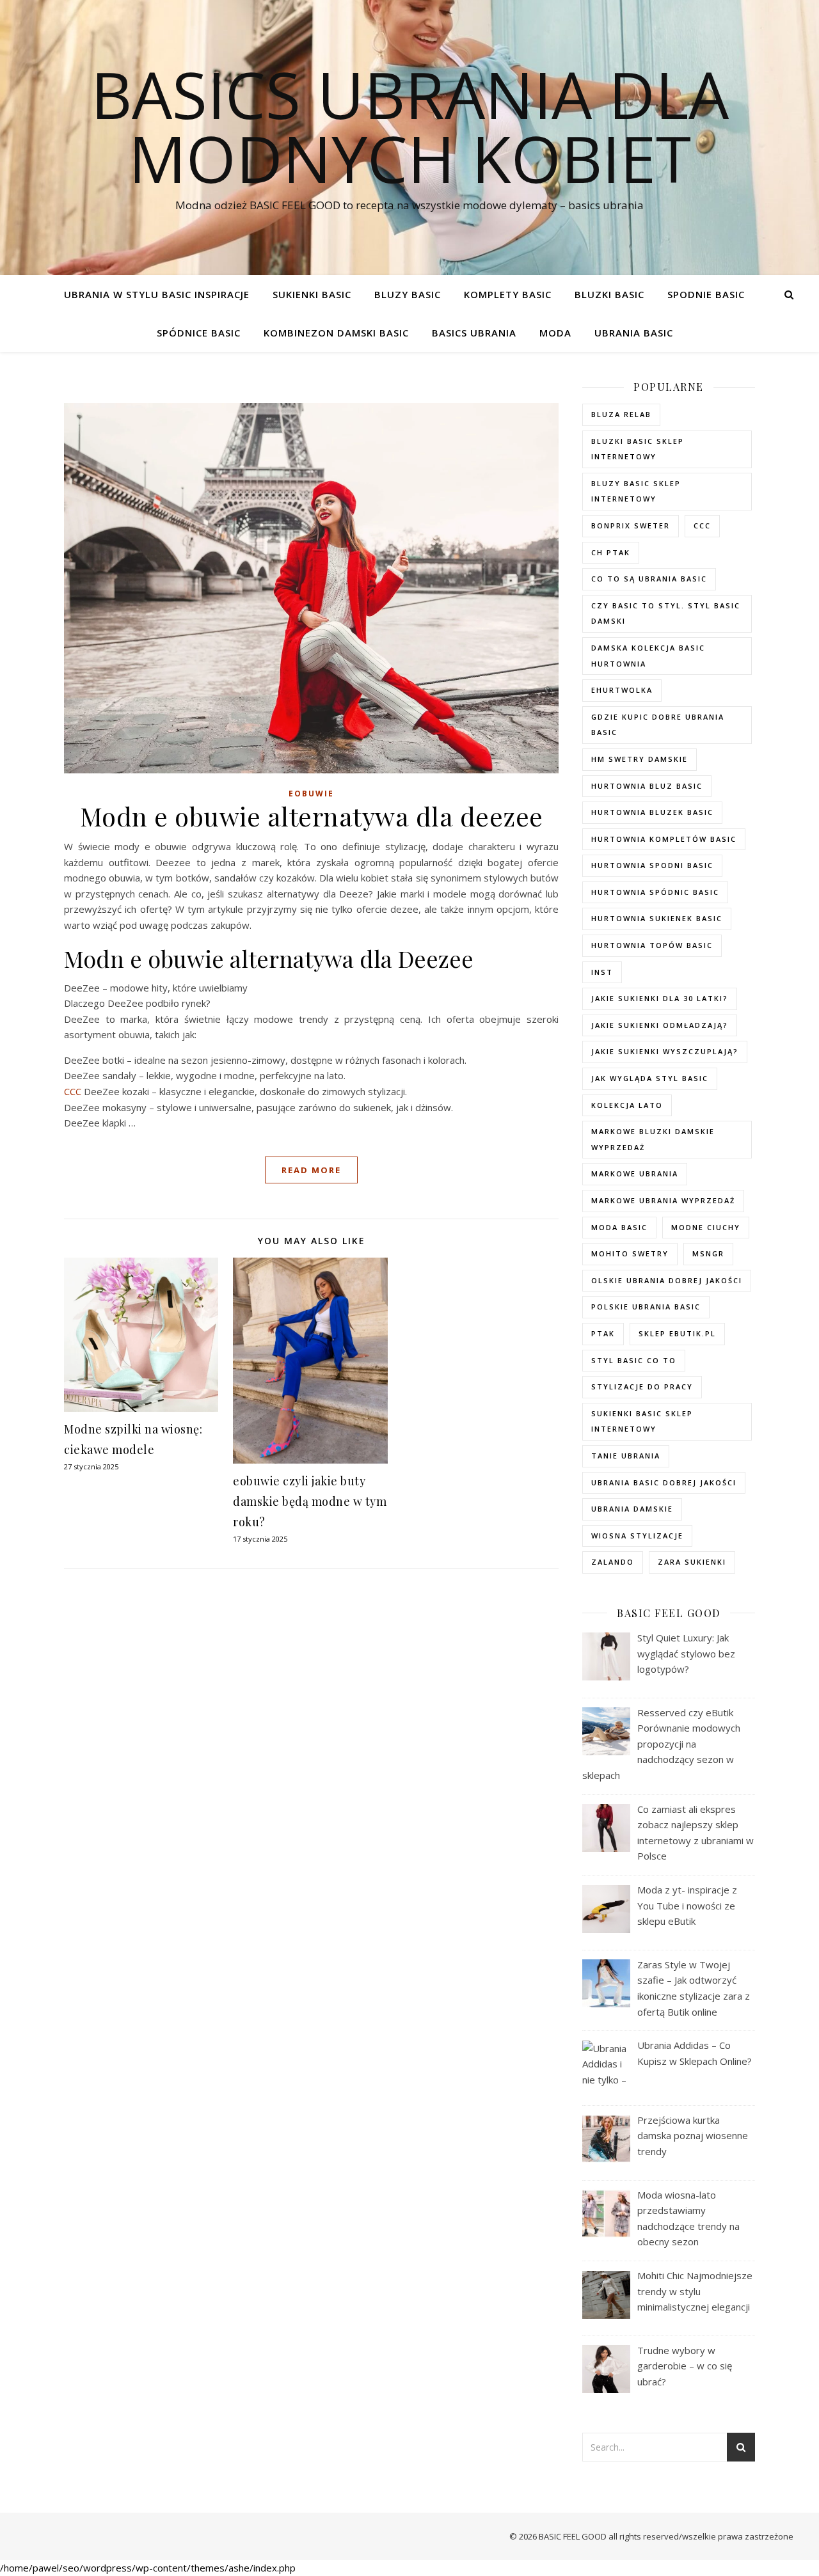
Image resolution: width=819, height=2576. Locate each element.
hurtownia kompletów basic (664, 839)
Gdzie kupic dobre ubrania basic (658, 725)
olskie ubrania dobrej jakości (667, 1280)
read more (311, 1170)
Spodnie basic (706, 294)
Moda (555, 333)
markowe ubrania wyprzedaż (663, 1200)
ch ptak (611, 552)
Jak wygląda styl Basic (650, 1078)
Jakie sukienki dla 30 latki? (660, 998)
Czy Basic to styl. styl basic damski (666, 613)
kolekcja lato (627, 1105)
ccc (702, 525)
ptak (603, 1333)
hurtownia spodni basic (652, 865)
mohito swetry (630, 1253)
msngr (708, 1253)
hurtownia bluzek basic (652, 812)
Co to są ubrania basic (649, 579)
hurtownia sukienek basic (657, 918)
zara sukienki (692, 1562)
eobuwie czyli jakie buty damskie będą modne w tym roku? (310, 1501)
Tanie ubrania (626, 1456)
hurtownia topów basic (652, 945)
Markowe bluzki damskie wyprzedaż (653, 1139)
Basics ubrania (474, 333)
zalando (613, 1562)
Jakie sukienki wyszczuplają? (665, 1051)
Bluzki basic (609, 294)
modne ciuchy (706, 1227)
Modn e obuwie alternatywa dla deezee (312, 816)
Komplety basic (508, 294)
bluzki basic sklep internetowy (638, 449)
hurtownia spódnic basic (655, 892)
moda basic (619, 1227)
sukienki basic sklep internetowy (642, 1421)
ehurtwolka (622, 690)
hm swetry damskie (640, 759)
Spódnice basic (199, 333)
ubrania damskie (632, 1509)
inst (602, 972)
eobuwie (311, 794)
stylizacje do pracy (642, 1387)
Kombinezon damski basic (336, 333)
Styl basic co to (634, 1360)
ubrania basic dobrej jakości (664, 1482)
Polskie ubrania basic (646, 1307)
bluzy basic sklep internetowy (636, 491)
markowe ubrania (635, 1173)
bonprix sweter (631, 525)
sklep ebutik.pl (677, 1333)
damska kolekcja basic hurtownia (648, 656)
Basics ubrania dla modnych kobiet (410, 126)
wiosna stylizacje (637, 1536)
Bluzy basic (408, 294)
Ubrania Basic (634, 333)
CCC (73, 1091)
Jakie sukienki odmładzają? (660, 1025)
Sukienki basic (312, 294)
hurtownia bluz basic (647, 786)
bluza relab (621, 414)
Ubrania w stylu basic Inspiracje (157, 294)
